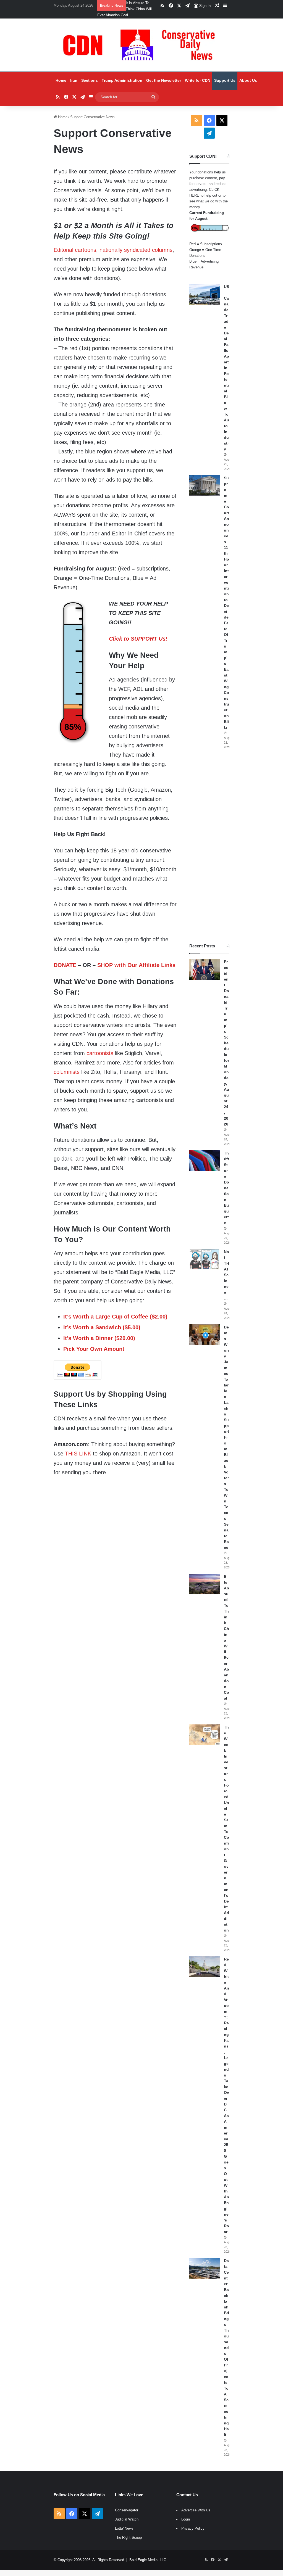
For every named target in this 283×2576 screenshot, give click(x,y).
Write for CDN (198, 80)
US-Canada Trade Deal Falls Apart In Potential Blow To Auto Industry (226, 368)
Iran (74, 80)
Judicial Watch (127, 2519)
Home (61, 80)
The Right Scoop (128, 2537)
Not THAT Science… (226, 1275)
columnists (67, 1072)
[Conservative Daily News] (141, 45)
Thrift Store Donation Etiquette (226, 1188)
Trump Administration (122, 80)
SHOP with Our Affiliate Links (136, 965)
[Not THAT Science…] (205, 1259)
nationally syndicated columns (136, 250)
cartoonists (100, 1053)
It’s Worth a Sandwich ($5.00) (102, 1327)
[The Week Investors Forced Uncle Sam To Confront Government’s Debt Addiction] (205, 1735)
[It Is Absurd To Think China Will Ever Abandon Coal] (205, 1584)
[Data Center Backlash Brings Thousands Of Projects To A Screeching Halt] (205, 2268)
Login (186, 2519)
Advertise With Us (196, 2510)
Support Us (225, 80)
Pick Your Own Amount (94, 1349)
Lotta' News (124, 2528)
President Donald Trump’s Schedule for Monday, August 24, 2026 (226, 1043)
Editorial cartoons (75, 250)
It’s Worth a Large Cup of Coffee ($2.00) (115, 1317)
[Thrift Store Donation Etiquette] (205, 1161)
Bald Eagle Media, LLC (148, 2560)
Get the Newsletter (164, 80)
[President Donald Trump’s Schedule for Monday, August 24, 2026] (205, 969)
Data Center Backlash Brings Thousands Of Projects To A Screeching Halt (226, 2348)
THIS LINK (78, 1454)
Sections (90, 80)
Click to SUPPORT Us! (138, 639)
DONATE (65, 965)
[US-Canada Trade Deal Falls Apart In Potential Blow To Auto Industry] (205, 294)
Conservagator (127, 2510)
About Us (248, 80)
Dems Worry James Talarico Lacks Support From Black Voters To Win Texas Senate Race (226, 1437)
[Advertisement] (209, 846)
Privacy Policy (193, 2528)
